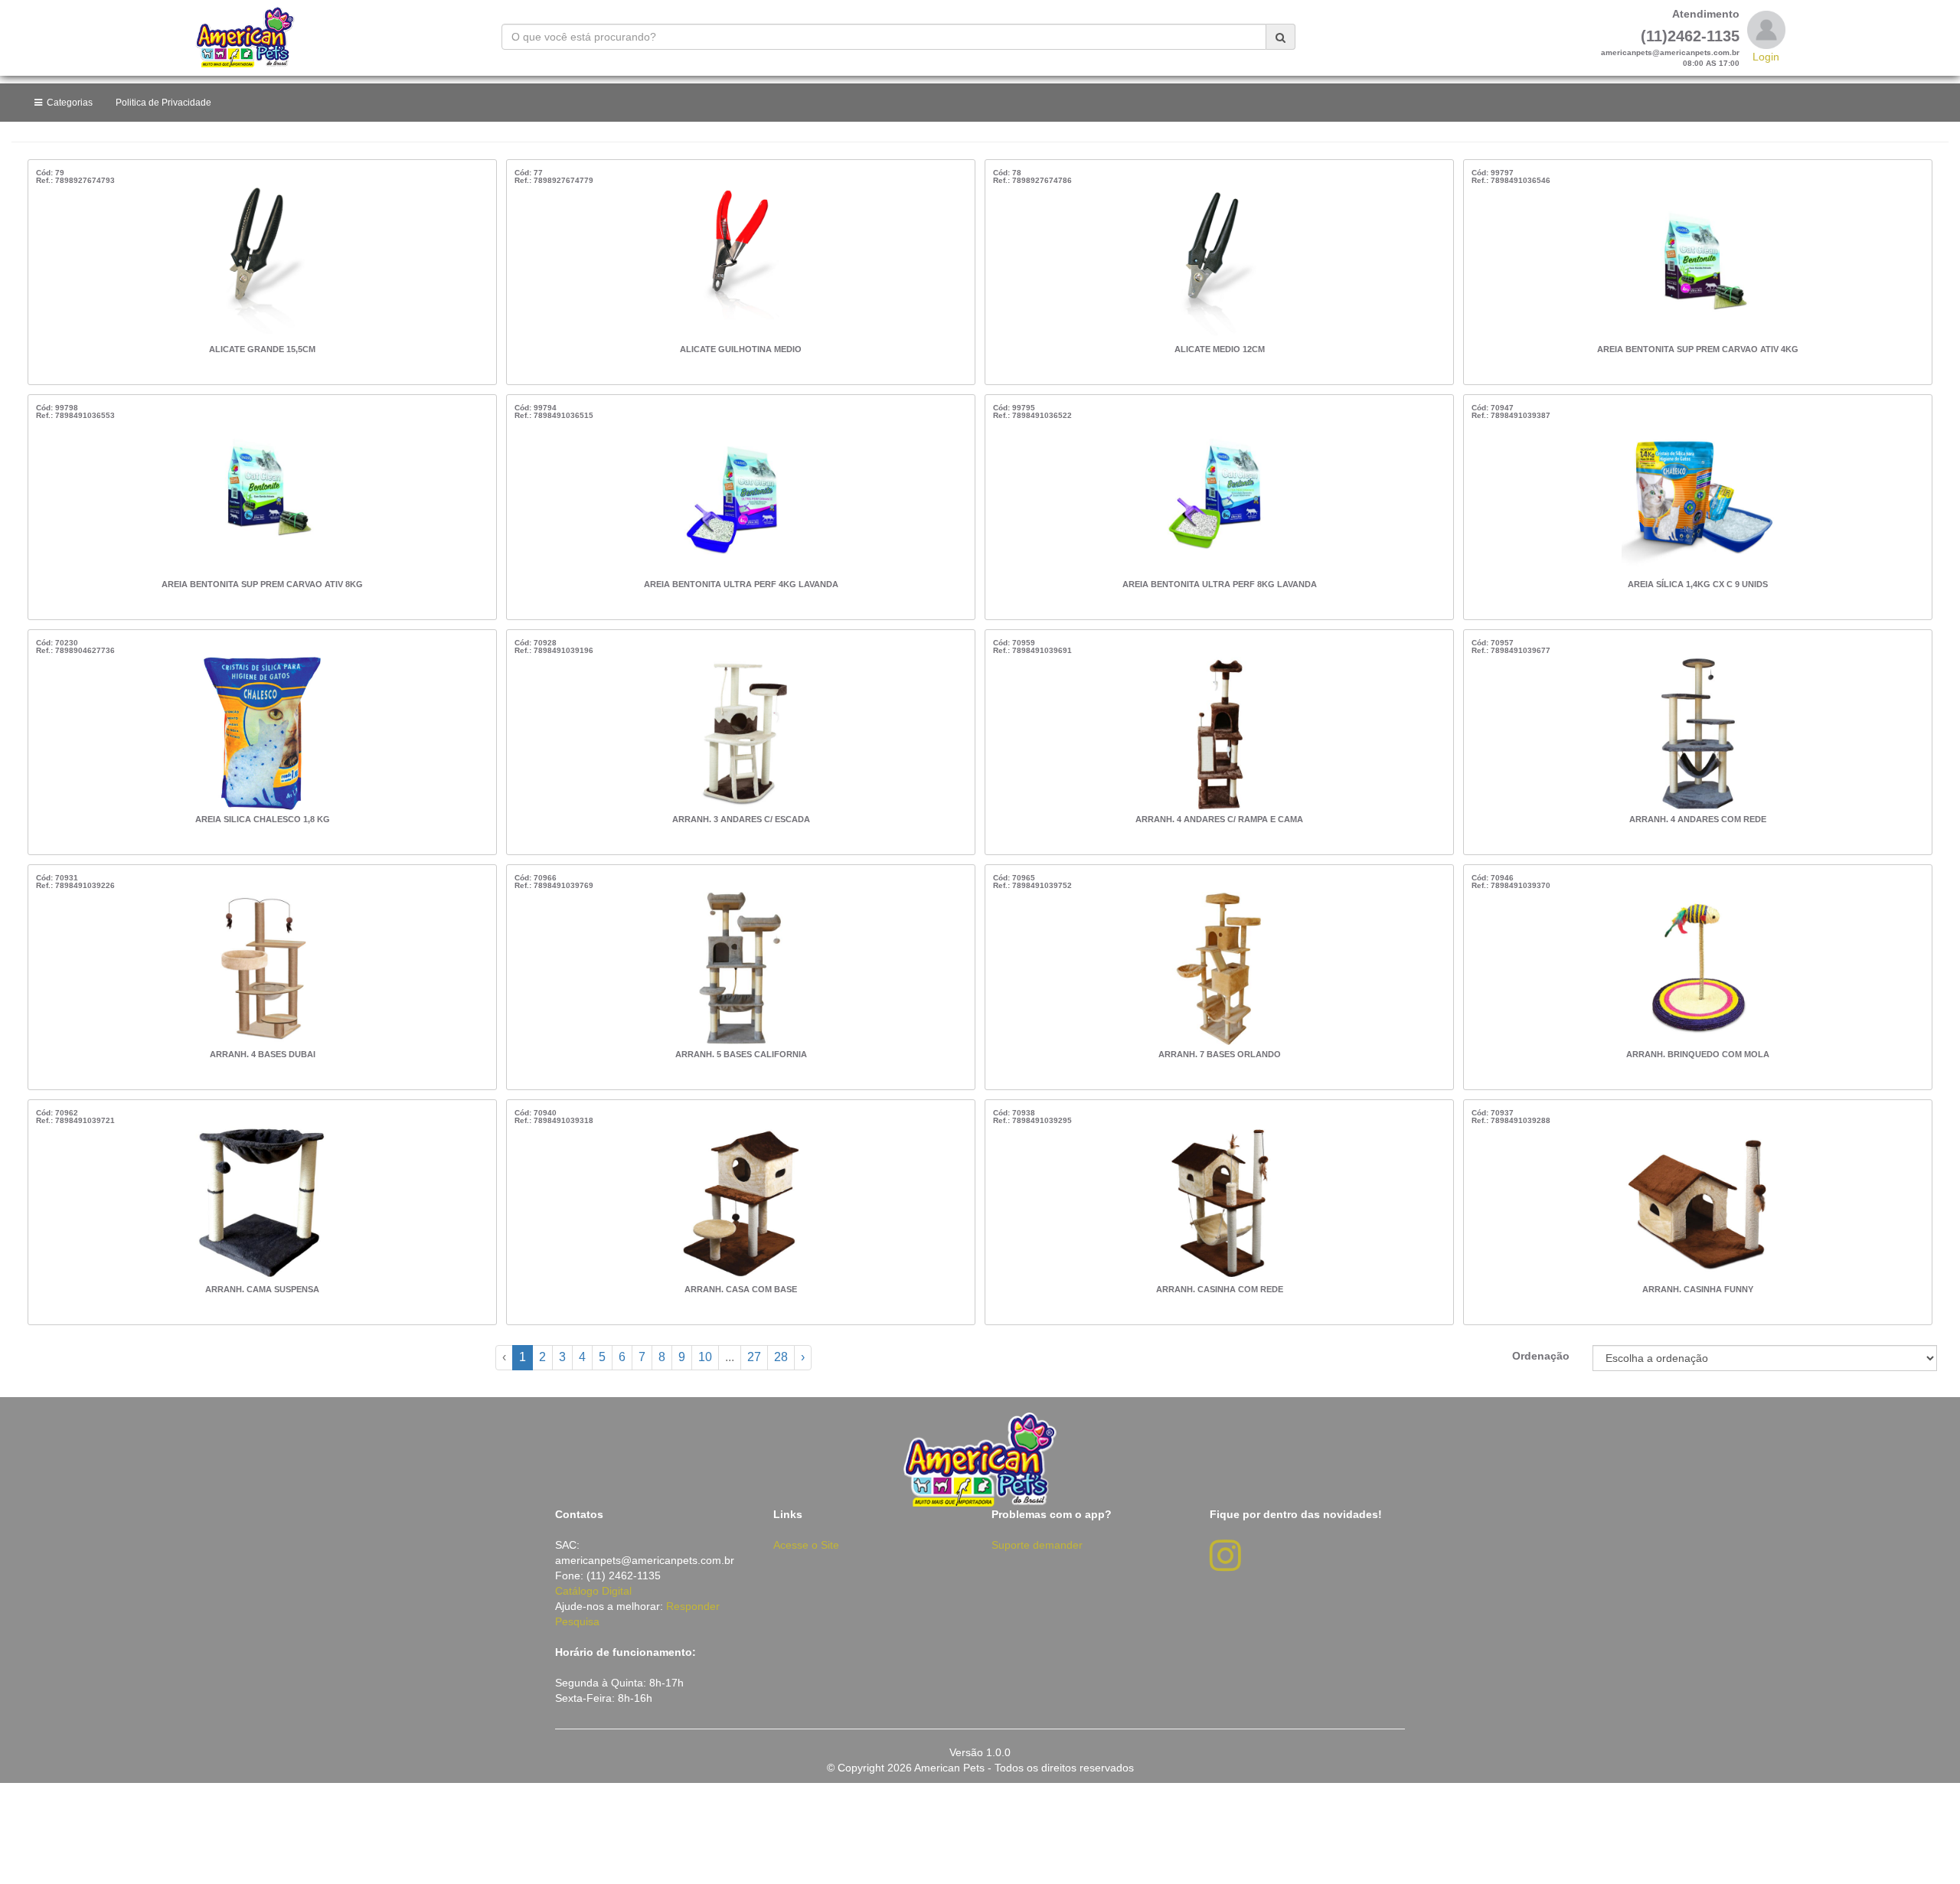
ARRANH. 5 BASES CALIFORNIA (741, 1054)
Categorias (67, 103)
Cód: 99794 (536, 408)
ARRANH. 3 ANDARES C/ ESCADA (741, 819)
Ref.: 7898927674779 (554, 180)
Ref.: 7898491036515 (554, 415)
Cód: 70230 (57, 643)
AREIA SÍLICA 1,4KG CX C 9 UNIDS (1698, 584)
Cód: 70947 (1493, 408)
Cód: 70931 (57, 878)
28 (781, 1357)
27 (754, 1357)
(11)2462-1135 (1690, 36)
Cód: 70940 (536, 1113)
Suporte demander (1037, 1545)
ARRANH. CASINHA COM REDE (1220, 1289)
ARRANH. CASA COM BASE (741, 1289)
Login (1766, 57)
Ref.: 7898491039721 (75, 1120)
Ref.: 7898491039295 (1032, 1120)
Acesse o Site (806, 1545)
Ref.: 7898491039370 (1511, 885)
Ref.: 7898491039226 (75, 885)
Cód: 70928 (536, 643)
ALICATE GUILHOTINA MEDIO (741, 349)
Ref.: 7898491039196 (554, 650)
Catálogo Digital (593, 1591)
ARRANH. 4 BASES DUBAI (263, 1054)
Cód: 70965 (1014, 878)
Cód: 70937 (1493, 1113)
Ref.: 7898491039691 (1032, 650)
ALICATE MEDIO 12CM (1220, 349)
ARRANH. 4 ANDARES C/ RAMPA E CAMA (1219, 819)
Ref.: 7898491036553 (75, 415)
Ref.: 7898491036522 (1032, 415)
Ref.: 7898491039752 (1032, 885)
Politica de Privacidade (163, 103)
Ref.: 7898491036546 (1511, 180)
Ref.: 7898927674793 (75, 180)
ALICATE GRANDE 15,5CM (262, 349)
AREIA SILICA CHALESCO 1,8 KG (263, 819)
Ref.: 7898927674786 (1032, 180)
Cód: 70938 (1014, 1113)
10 (705, 1357)
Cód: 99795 (1014, 408)
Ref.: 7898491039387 (1511, 415)
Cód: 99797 (1493, 173)
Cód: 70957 (1493, 643)
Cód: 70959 (1014, 643)
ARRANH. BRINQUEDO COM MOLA (1698, 1054)
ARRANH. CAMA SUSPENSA (262, 1289)
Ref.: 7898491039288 (1511, 1120)
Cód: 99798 (57, 408)
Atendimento (1706, 14)
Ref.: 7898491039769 (554, 885)
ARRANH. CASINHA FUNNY (1698, 1289)
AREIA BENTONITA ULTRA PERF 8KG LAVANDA (1220, 584)
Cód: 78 (1007, 173)
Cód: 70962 (57, 1113)
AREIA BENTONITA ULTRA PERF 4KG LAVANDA (741, 584)
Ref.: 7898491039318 (554, 1120)
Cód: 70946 (1493, 878)
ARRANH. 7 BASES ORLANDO (1220, 1054)
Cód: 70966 (536, 878)
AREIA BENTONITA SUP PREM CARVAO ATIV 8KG (262, 584)
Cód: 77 (529, 173)
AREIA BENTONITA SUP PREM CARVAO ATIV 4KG (1698, 349)
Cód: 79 (50, 173)
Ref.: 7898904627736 (75, 650)
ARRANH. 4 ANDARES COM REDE (1698, 819)
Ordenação (1541, 1356)
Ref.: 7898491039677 (1511, 650)
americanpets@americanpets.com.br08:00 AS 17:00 (1670, 58)
